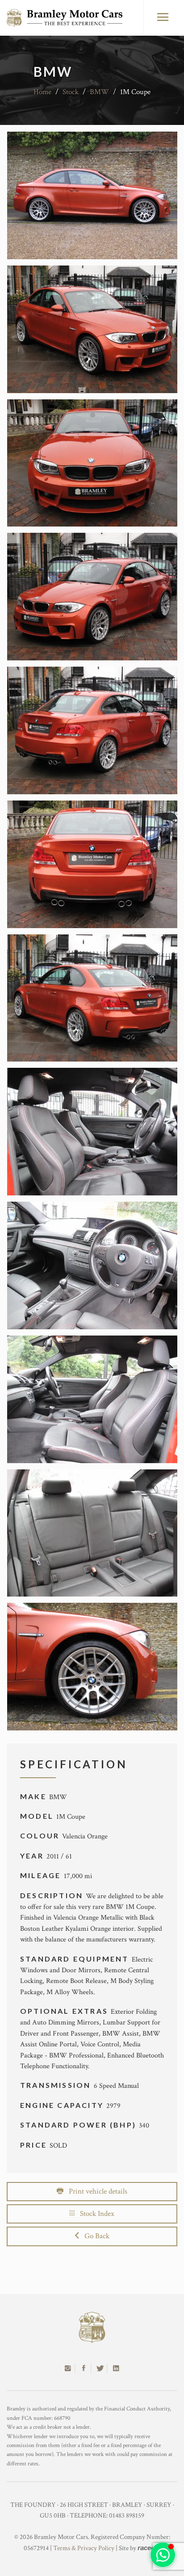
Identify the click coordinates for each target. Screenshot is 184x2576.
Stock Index (94, 2214)
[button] (163, 2555)
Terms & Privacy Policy (84, 2548)
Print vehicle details (95, 2191)
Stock (71, 92)
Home (42, 92)
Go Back (94, 2236)
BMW (99, 92)
